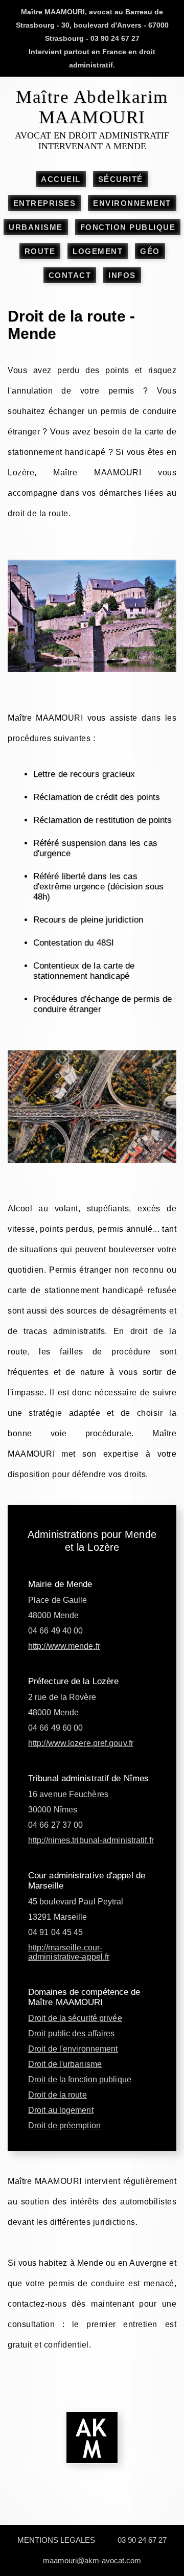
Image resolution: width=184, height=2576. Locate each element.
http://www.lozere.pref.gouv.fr (81, 1743)
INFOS (122, 275)
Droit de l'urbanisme (65, 2064)
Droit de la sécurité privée (75, 2018)
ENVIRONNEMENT (132, 203)
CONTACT (70, 275)
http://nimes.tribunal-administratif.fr (91, 1840)
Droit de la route (57, 2095)
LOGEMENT (98, 251)
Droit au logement (61, 2110)
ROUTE (40, 251)
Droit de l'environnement (73, 2049)
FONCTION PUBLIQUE (128, 227)
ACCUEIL (61, 179)
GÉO (150, 251)
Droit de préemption (64, 2125)
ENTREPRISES (45, 203)
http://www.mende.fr (64, 1646)
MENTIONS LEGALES (56, 2540)
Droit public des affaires (72, 2033)
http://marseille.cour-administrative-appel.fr (69, 1952)
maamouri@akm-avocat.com (92, 2560)
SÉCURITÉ (121, 179)
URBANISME (36, 227)
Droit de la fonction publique (80, 2079)
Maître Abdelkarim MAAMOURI (92, 107)
